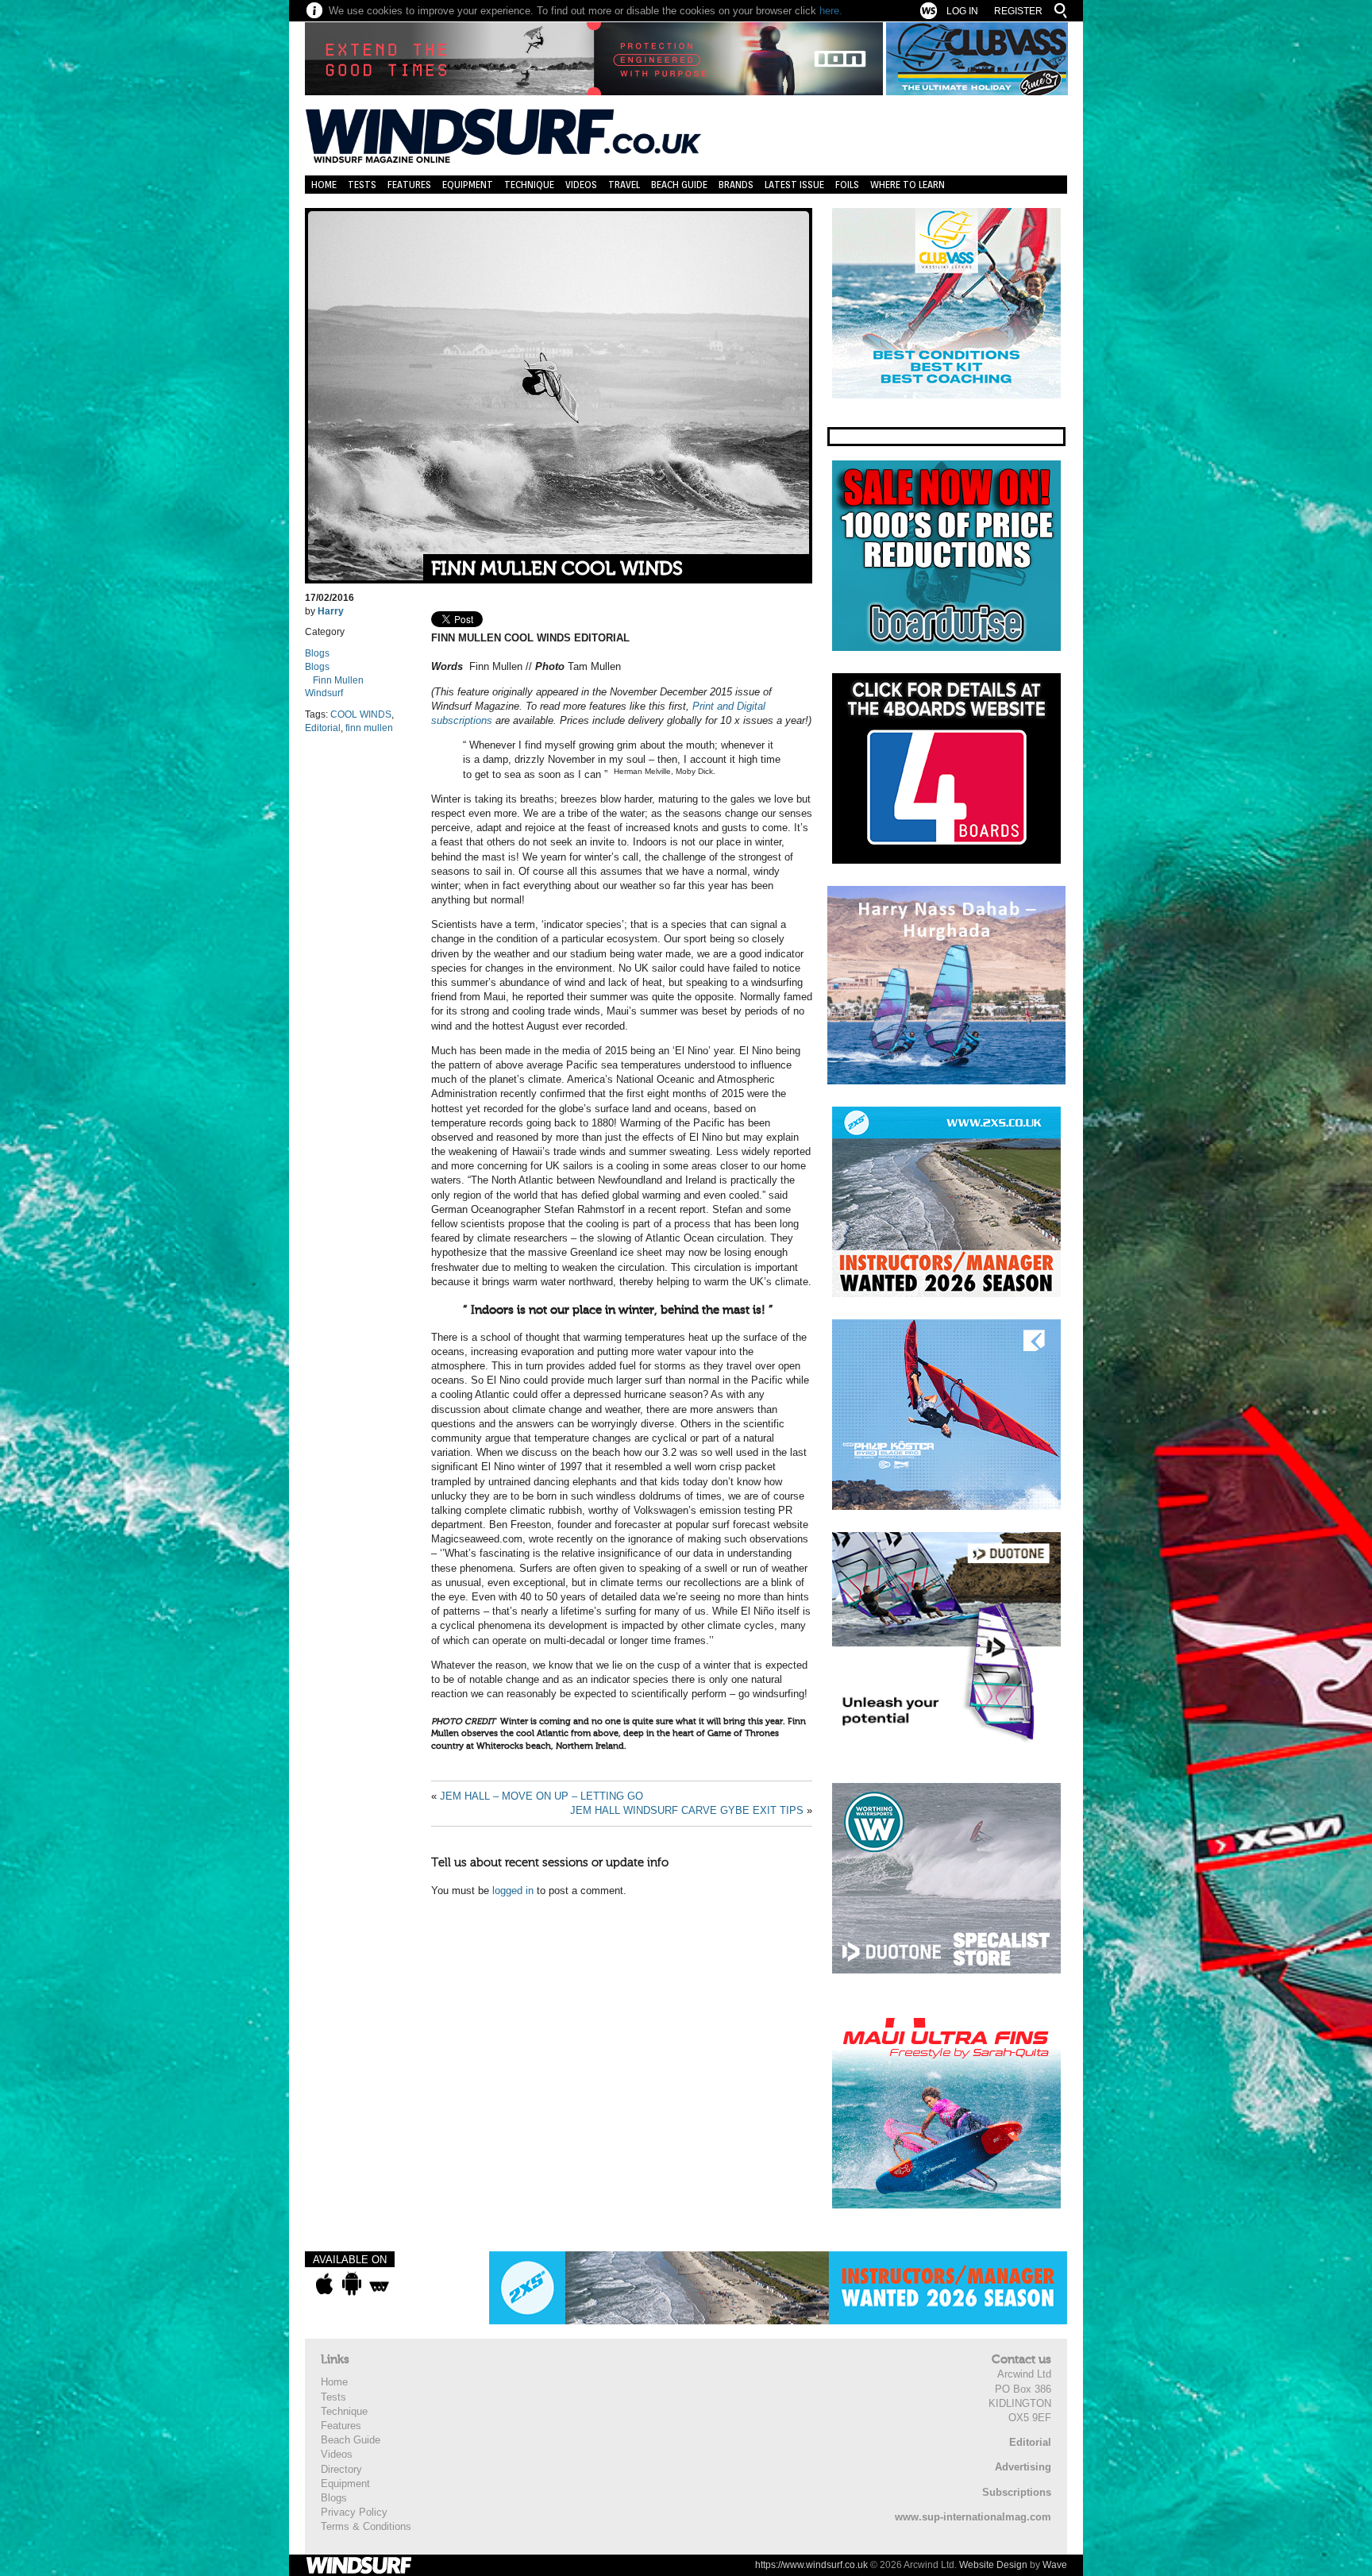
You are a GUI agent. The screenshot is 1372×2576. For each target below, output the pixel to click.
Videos (581, 185)
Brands (736, 185)
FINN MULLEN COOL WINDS (557, 569)
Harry (331, 611)
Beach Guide (679, 185)
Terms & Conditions (366, 2526)
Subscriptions (1017, 2492)
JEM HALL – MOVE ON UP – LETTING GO (541, 1796)
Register (1018, 11)
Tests (362, 185)
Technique (529, 185)
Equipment (468, 185)
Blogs (317, 653)
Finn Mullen (338, 680)
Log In (962, 11)
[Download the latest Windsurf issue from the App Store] (324, 2284)
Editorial (323, 728)
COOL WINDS (361, 714)
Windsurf (324, 693)
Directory (341, 2469)
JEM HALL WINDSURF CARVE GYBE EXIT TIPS (687, 1810)
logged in (513, 1891)
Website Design (993, 2565)
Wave (1055, 2565)
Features (409, 185)
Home (324, 185)
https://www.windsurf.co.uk (811, 2565)
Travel (624, 185)
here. (831, 11)
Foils (847, 185)
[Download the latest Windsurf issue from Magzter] (379, 2284)
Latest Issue (794, 185)
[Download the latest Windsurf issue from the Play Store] (351, 2284)
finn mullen (369, 728)
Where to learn (908, 185)
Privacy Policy (354, 2512)
